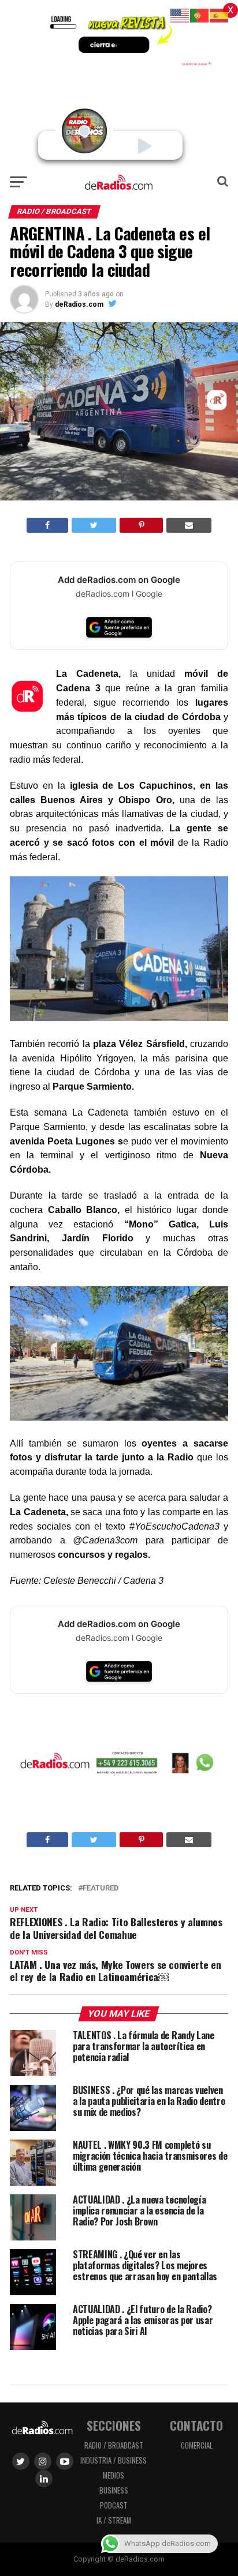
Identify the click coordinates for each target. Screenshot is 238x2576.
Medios (114, 2475)
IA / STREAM (114, 2520)
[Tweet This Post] (94, 525)
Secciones (114, 2425)
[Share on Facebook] (47, 525)
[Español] (220, 15)
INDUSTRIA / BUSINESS (114, 2460)
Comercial (197, 2445)
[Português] (200, 15)
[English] (180, 15)
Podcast (114, 2505)
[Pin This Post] (141, 525)
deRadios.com (79, 304)
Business (114, 2490)
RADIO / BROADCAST (114, 2445)
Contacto (196, 2425)
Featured (101, 1888)
